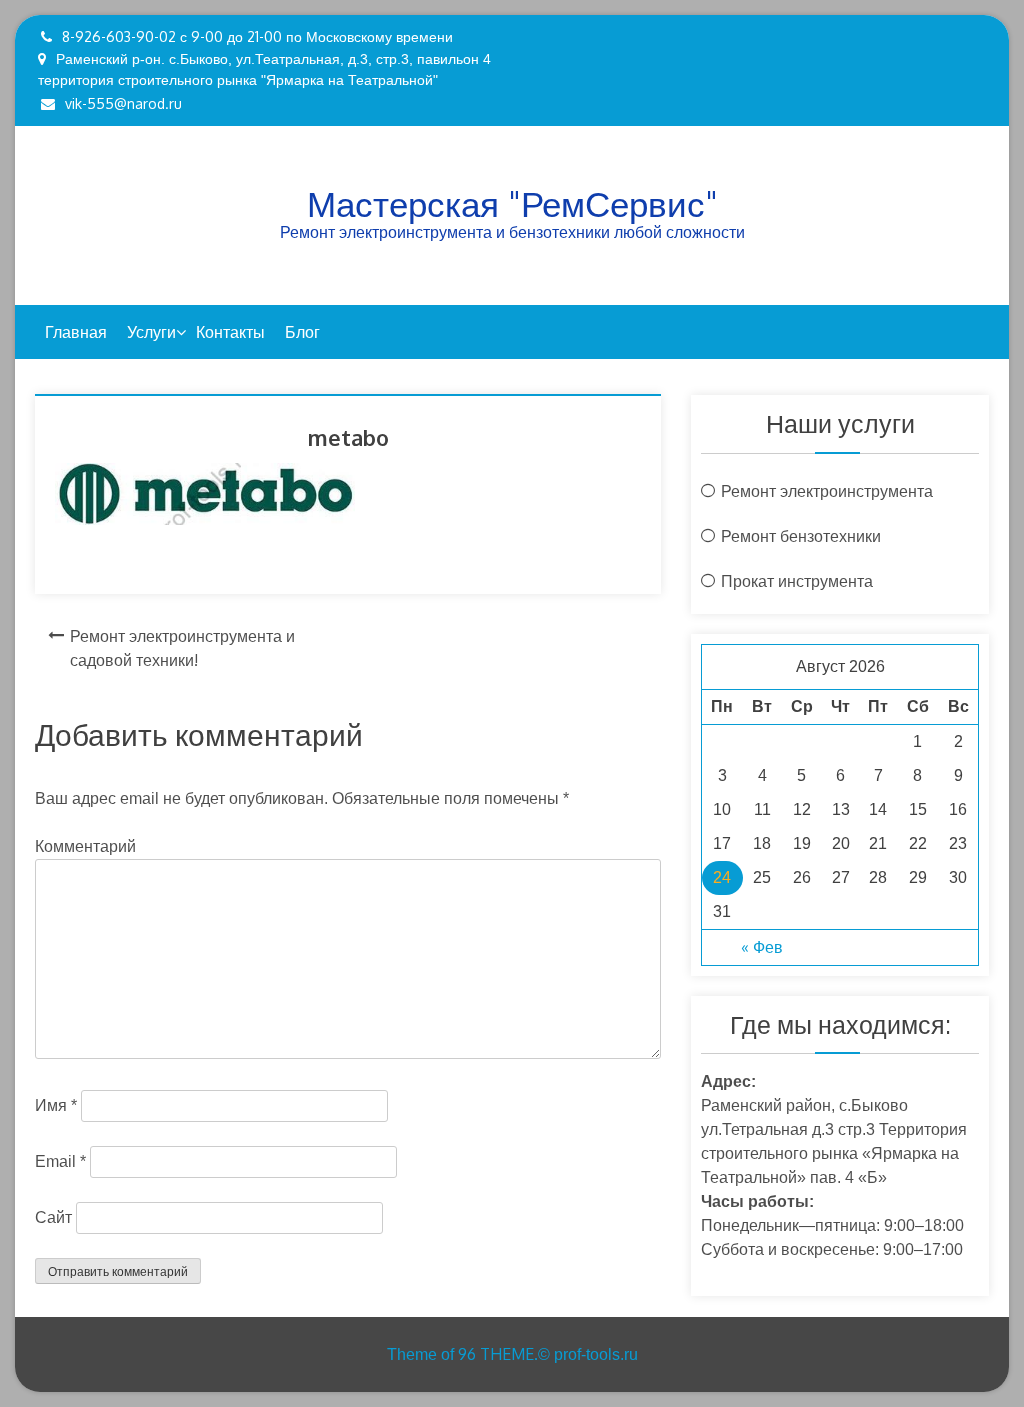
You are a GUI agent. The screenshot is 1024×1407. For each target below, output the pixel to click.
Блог (302, 332)
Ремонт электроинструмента (827, 491)
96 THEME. (498, 1354)
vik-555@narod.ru (123, 103)
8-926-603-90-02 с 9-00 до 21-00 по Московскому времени (257, 36)
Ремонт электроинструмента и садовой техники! (182, 648)
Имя (56, 1105)
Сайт (53, 1217)
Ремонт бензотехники (801, 536)
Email (60, 1161)
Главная (76, 332)
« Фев (762, 947)
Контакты (230, 332)
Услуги (151, 332)
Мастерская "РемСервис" (512, 203)
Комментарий (85, 846)
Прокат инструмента (797, 581)
